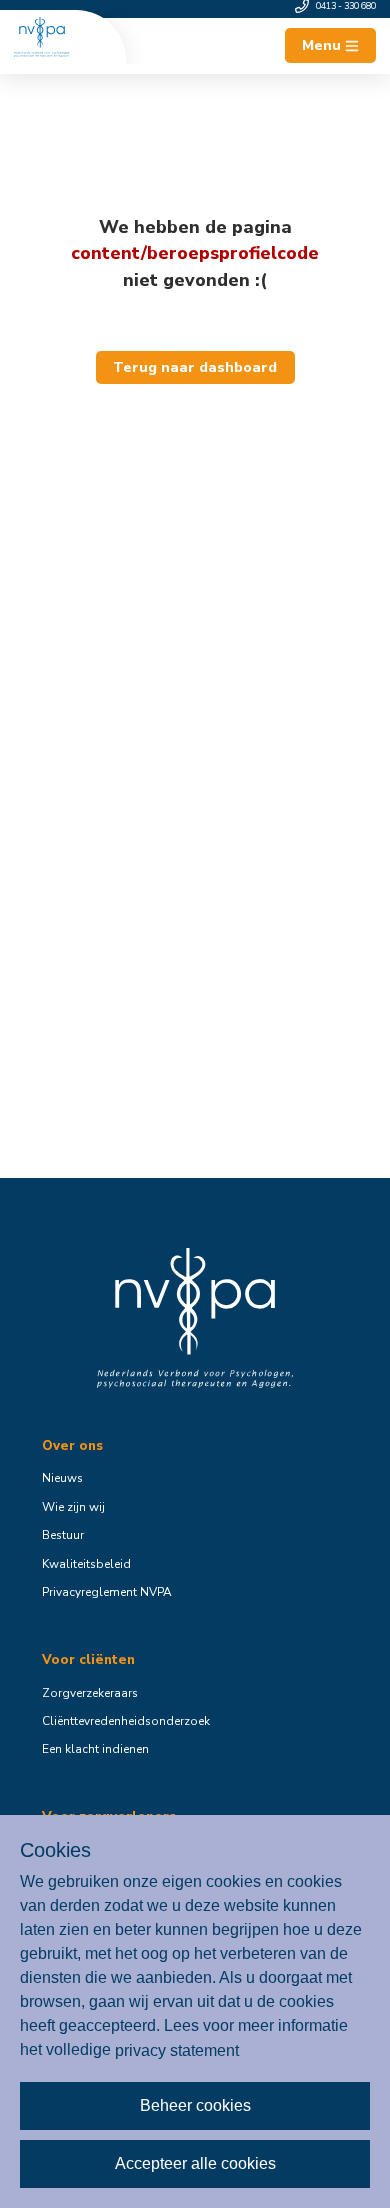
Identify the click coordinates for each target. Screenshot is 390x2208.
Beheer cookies (195, 2105)
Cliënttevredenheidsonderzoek (126, 1721)
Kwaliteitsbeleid (86, 1564)
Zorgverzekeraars (90, 1693)
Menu (321, 45)
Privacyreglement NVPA (107, 1592)
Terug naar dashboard (195, 367)
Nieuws (62, 1478)
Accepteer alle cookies (195, 2163)
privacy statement (177, 2049)
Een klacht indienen (95, 1749)
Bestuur (63, 1535)
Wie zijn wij (73, 1507)
